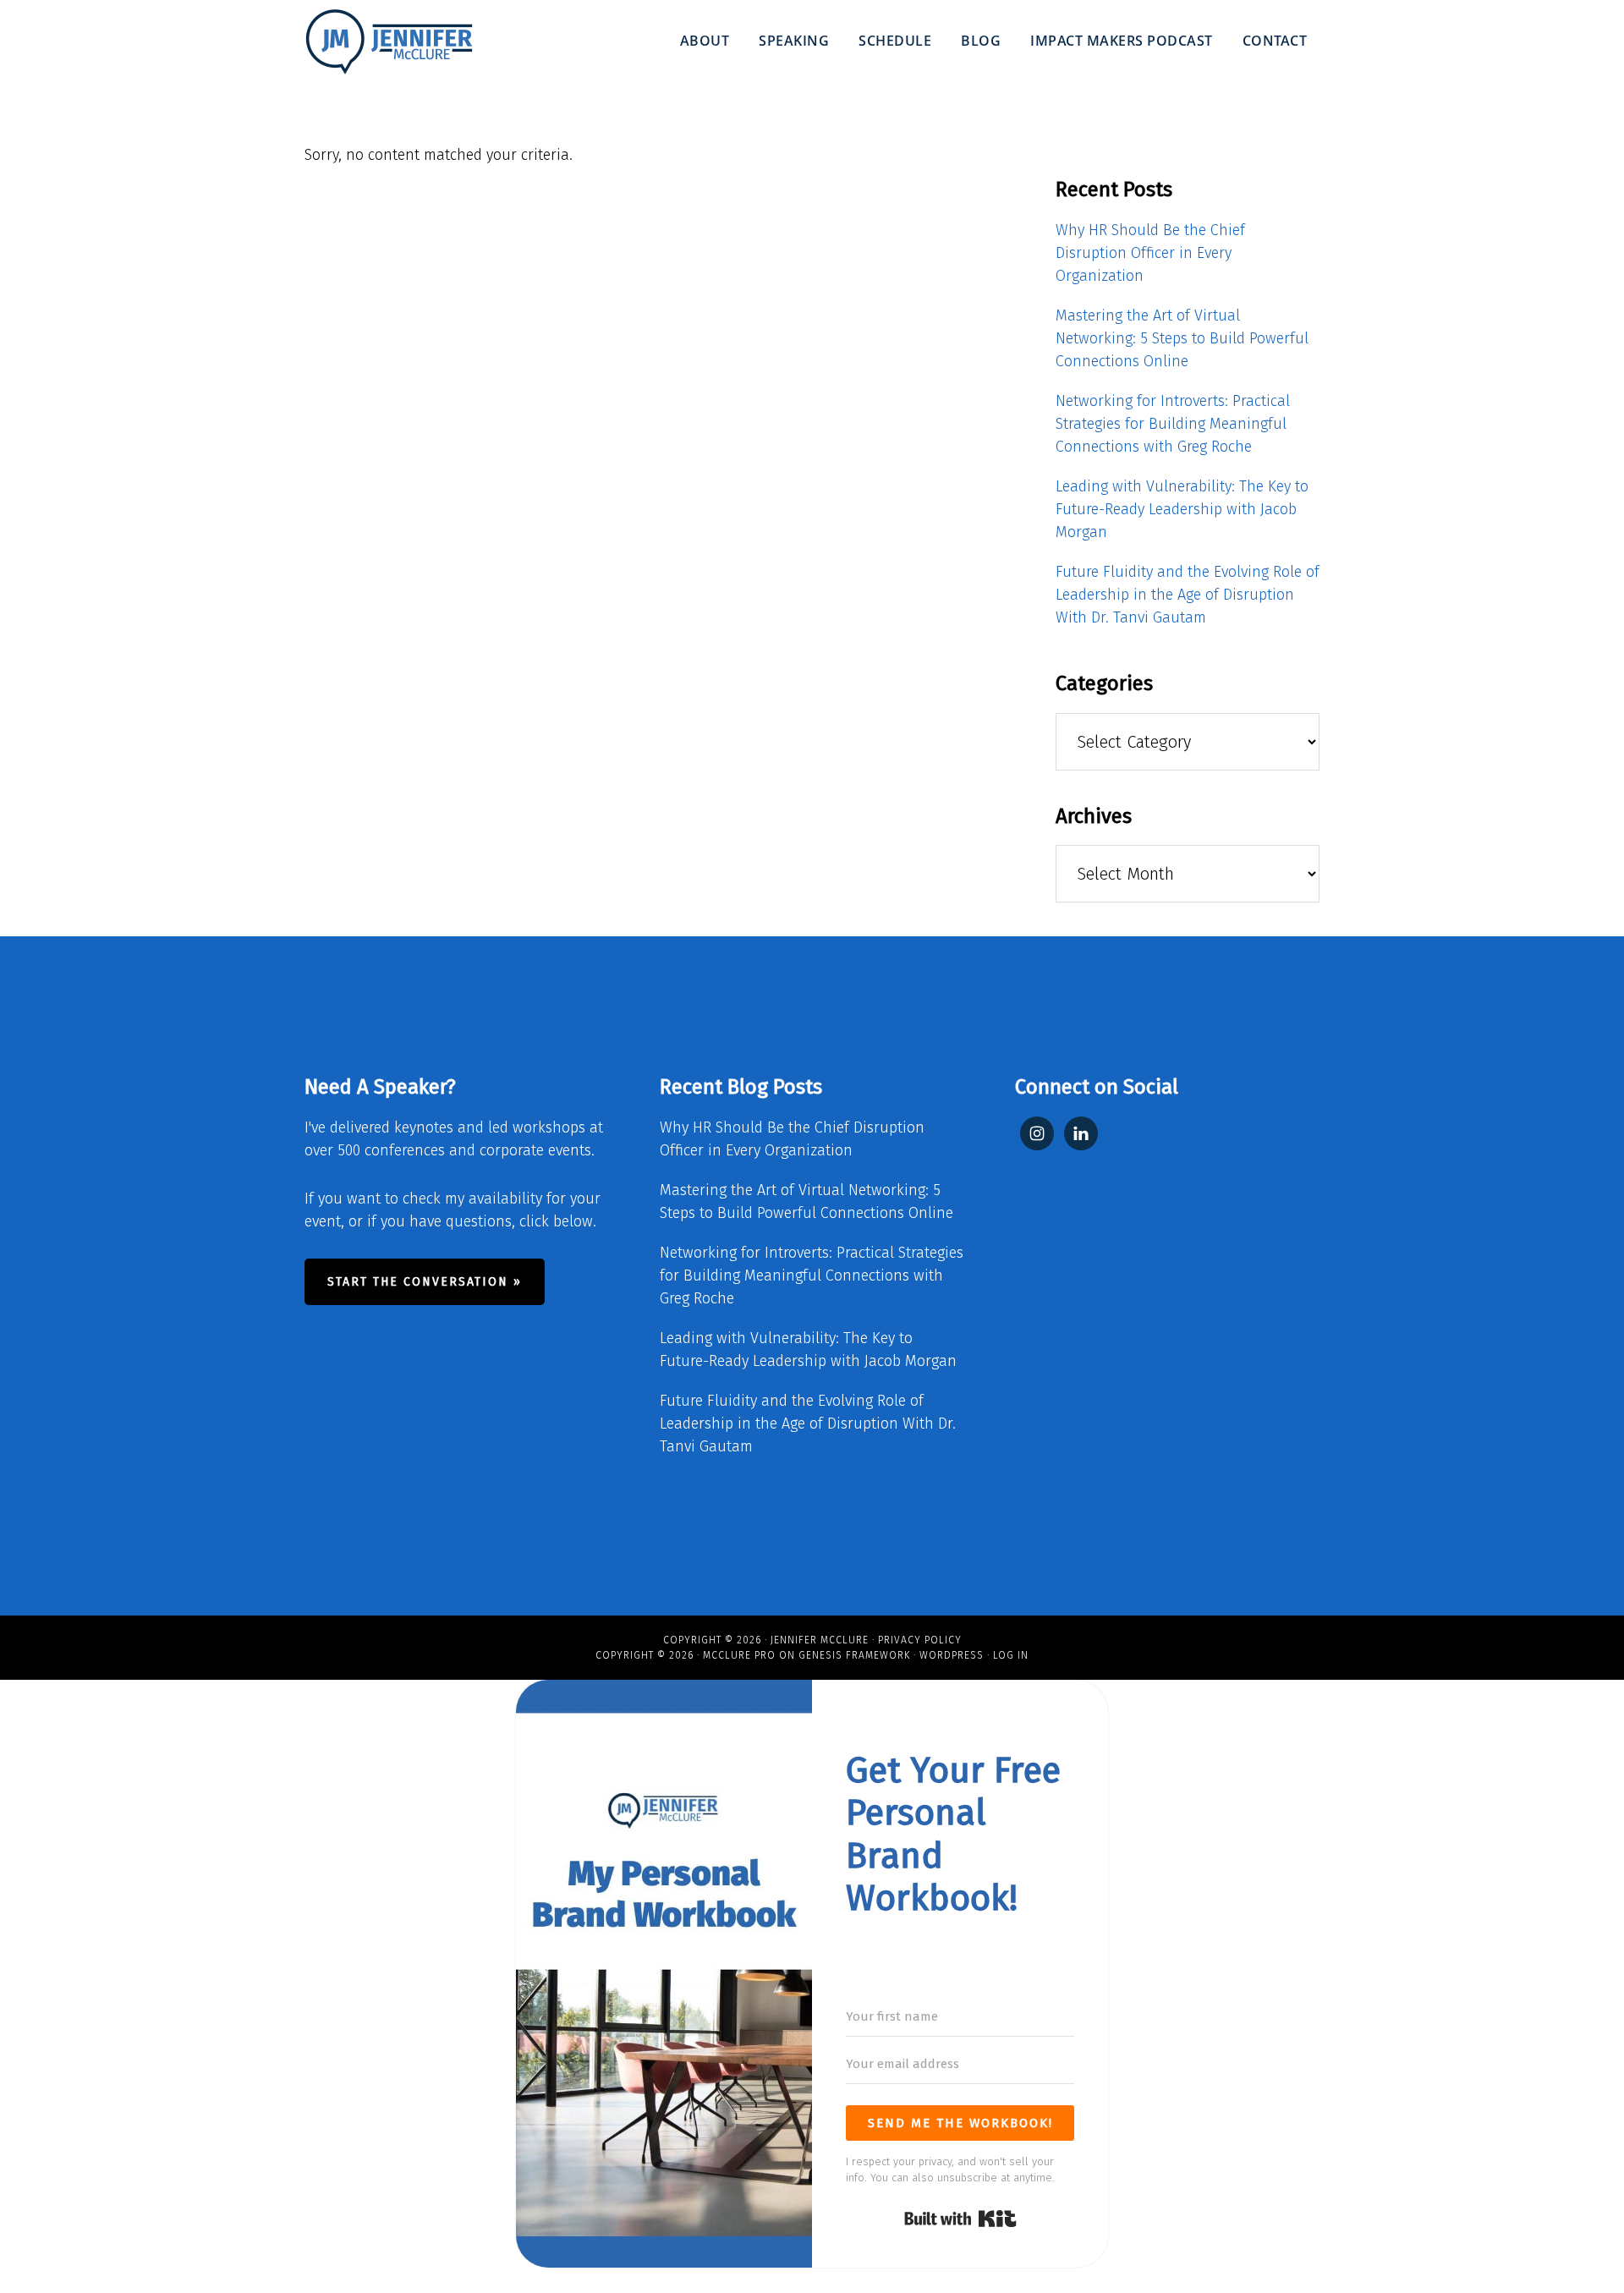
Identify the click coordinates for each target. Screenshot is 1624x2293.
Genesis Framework (854, 1655)
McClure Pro (739, 1655)
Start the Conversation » (425, 1282)
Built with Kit (960, 2219)
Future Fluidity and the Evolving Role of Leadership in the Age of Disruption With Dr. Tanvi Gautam (1188, 595)
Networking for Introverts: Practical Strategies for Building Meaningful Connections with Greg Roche (1173, 424)
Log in (1011, 1655)
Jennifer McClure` (389, 42)
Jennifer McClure (820, 1640)
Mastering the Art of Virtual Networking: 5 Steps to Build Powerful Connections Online (1182, 338)
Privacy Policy (920, 1640)
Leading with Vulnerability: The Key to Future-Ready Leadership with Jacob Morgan (1182, 509)
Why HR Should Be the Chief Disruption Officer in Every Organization (1150, 253)
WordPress (952, 1655)
